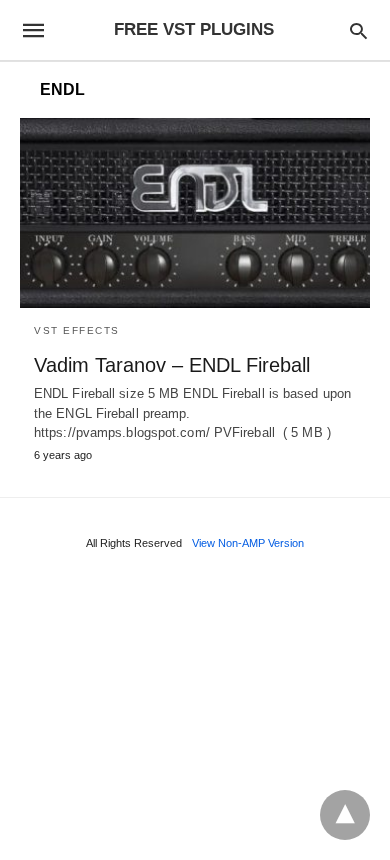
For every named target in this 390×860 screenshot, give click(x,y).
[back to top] (345, 815)
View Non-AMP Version (248, 543)
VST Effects (77, 330)
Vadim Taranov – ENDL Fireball (172, 365)
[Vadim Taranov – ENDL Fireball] (195, 213)
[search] (358, 30)
